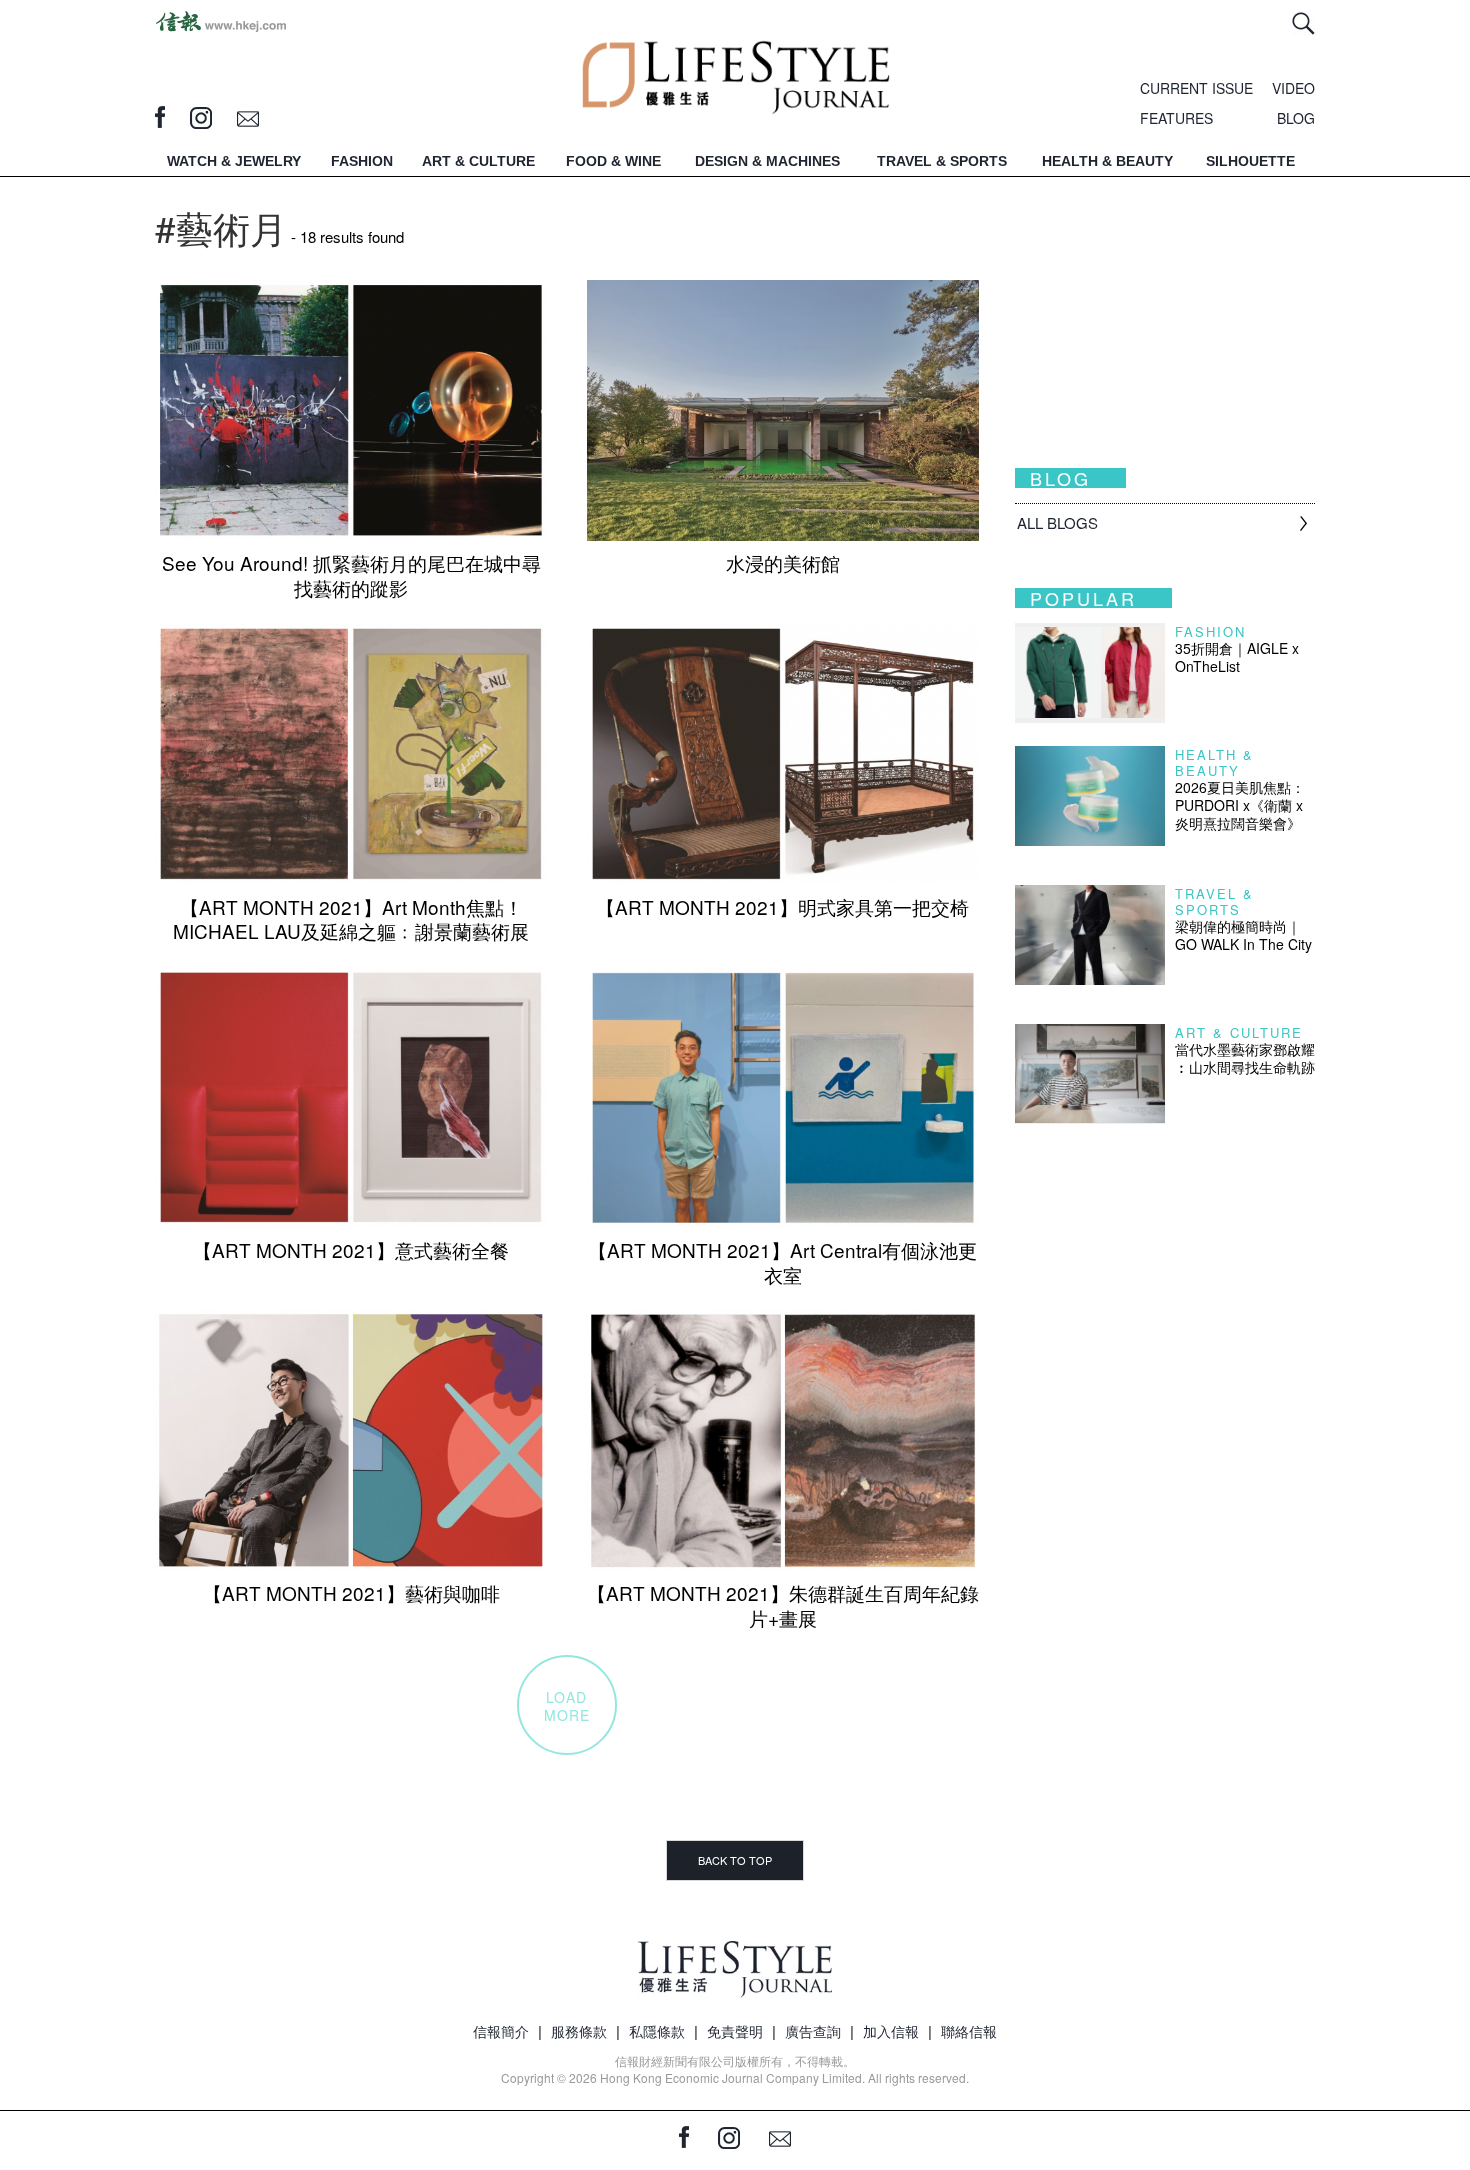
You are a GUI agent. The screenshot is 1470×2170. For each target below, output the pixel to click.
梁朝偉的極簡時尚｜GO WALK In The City (1243, 935)
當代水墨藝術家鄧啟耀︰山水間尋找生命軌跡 (1245, 1058)
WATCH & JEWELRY (234, 161)
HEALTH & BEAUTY (1107, 161)
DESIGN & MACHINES (767, 161)
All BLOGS (1057, 522)
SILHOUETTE (1250, 161)
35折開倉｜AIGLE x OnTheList (1237, 657)
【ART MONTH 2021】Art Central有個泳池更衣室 (782, 1262)
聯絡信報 (969, 2031)
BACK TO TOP (735, 1860)
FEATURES (1176, 118)
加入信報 (891, 2031)
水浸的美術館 (783, 562)
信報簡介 (501, 2031)
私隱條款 (657, 2031)
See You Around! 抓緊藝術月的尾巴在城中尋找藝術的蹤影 (351, 575)
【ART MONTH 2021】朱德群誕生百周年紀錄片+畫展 (783, 1605)
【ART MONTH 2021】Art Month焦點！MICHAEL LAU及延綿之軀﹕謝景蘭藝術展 (351, 919)
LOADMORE (567, 1706)
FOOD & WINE (613, 161)
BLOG (1296, 118)
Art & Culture (1239, 1032)
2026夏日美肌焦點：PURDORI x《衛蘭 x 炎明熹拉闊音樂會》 (1240, 805)
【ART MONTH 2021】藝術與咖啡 (351, 1592)
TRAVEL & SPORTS (942, 161)
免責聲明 (735, 2031)
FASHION (362, 161)
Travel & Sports (1214, 901)
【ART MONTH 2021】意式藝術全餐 (351, 1249)
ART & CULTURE (478, 161)
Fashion (1210, 631)
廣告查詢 (813, 2031)
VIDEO (1293, 88)
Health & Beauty (1214, 762)
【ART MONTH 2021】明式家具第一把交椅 (782, 906)
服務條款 (579, 2031)
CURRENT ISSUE (1196, 88)
